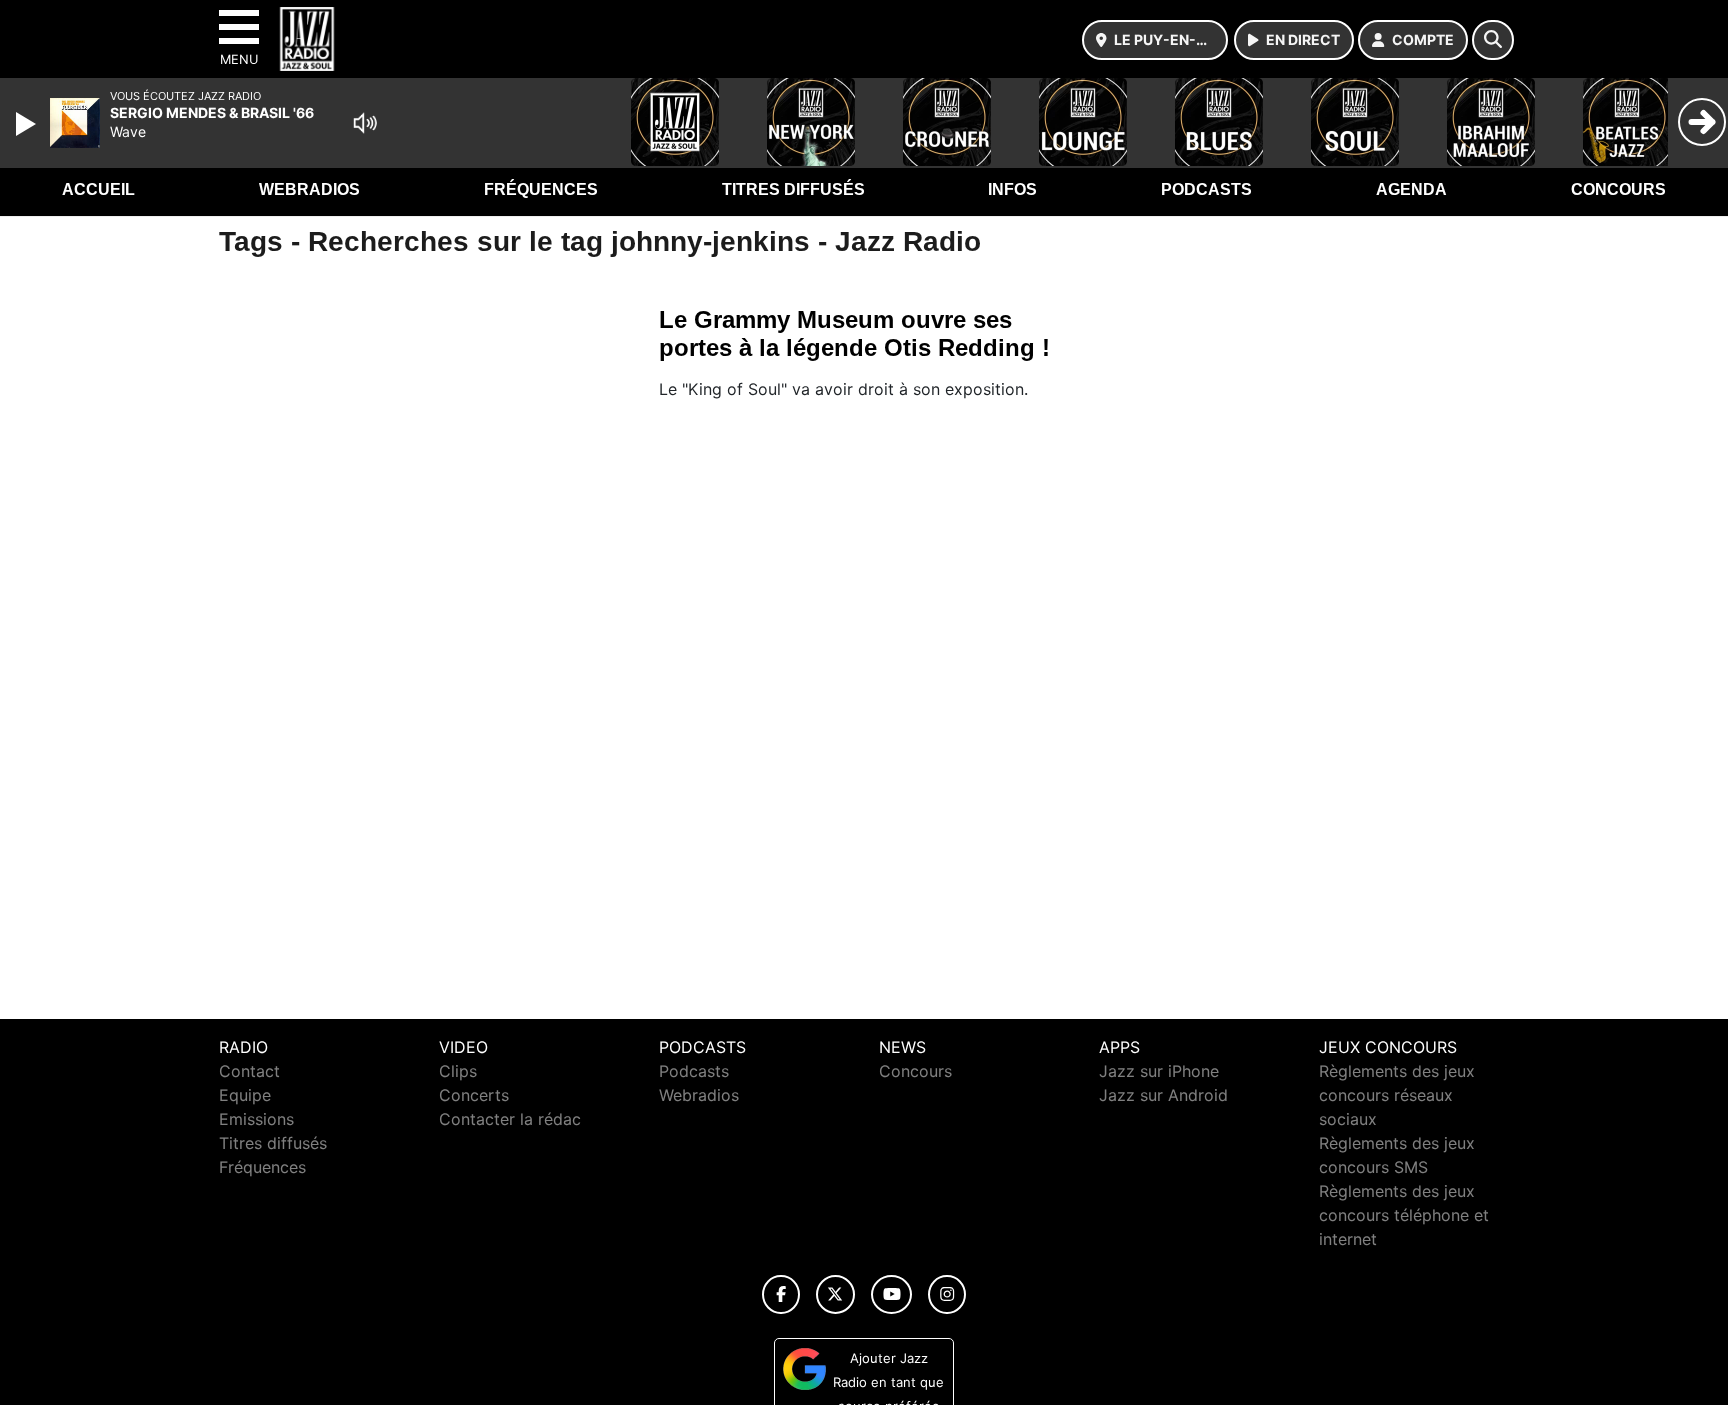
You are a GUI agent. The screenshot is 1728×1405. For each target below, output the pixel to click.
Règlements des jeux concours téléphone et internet (1404, 1215)
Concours (1618, 189)
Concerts (474, 1095)
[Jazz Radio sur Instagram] (947, 1294)
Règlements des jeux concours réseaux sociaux (1397, 1095)
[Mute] (365, 123)
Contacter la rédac (510, 1119)
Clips (458, 1071)
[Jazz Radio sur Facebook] (781, 1294)
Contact (249, 1071)
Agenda (1411, 189)
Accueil (98, 189)
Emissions (256, 1119)
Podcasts (1206, 189)
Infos (1012, 189)
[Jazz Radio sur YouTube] (891, 1294)
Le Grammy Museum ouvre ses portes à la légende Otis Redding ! (854, 333)
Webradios (309, 189)
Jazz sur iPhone (1159, 1071)
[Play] (28, 124)
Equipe (245, 1095)
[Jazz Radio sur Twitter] (835, 1294)
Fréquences (541, 189)
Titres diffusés (793, 189)
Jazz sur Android (1163, 1095)
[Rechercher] (1493, 40)
